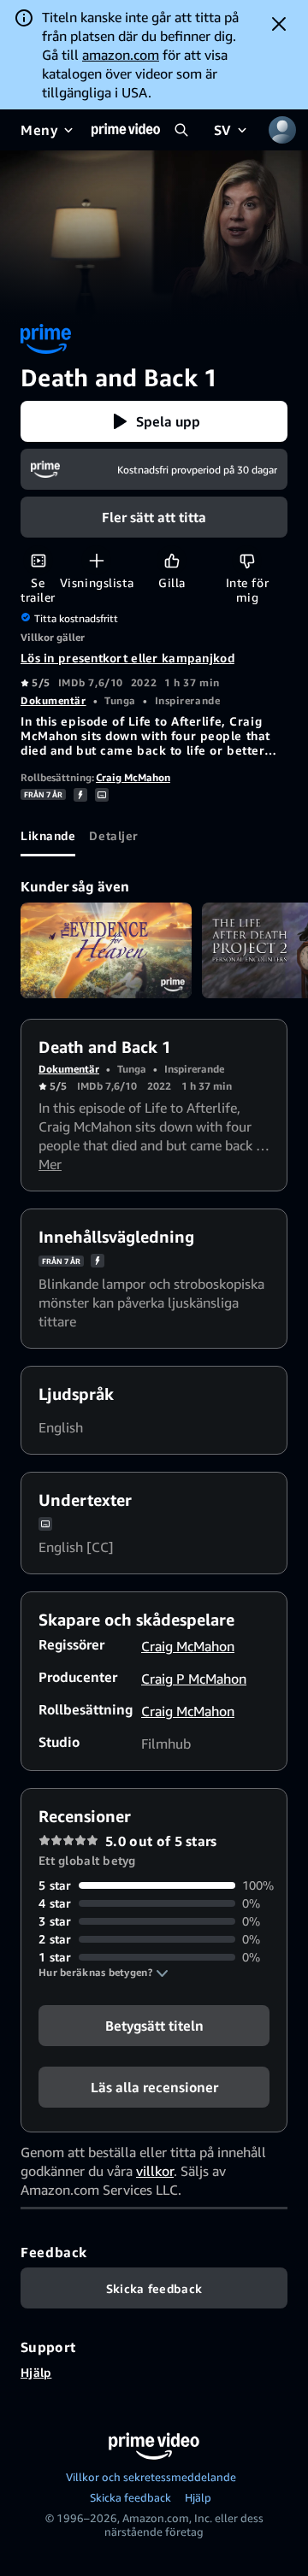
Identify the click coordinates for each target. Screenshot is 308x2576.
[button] (154, 421)
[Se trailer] (38, 560)
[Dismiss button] (279, 24)
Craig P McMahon (194, 1679)
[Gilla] (172, 560)
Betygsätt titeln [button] (154, 2026)
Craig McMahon (133, 777)
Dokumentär (53, 700)
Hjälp (36, 2372)
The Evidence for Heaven (106, 951)
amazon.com (121, 55)
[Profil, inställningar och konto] (282, 130)
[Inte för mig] (247, 560)
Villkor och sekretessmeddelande (151, 2477)
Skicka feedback (130, 2497)
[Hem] (126, 130)
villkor (155, 2171)
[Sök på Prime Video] (181, 130)
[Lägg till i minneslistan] (96, 560)
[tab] (48, 836)
